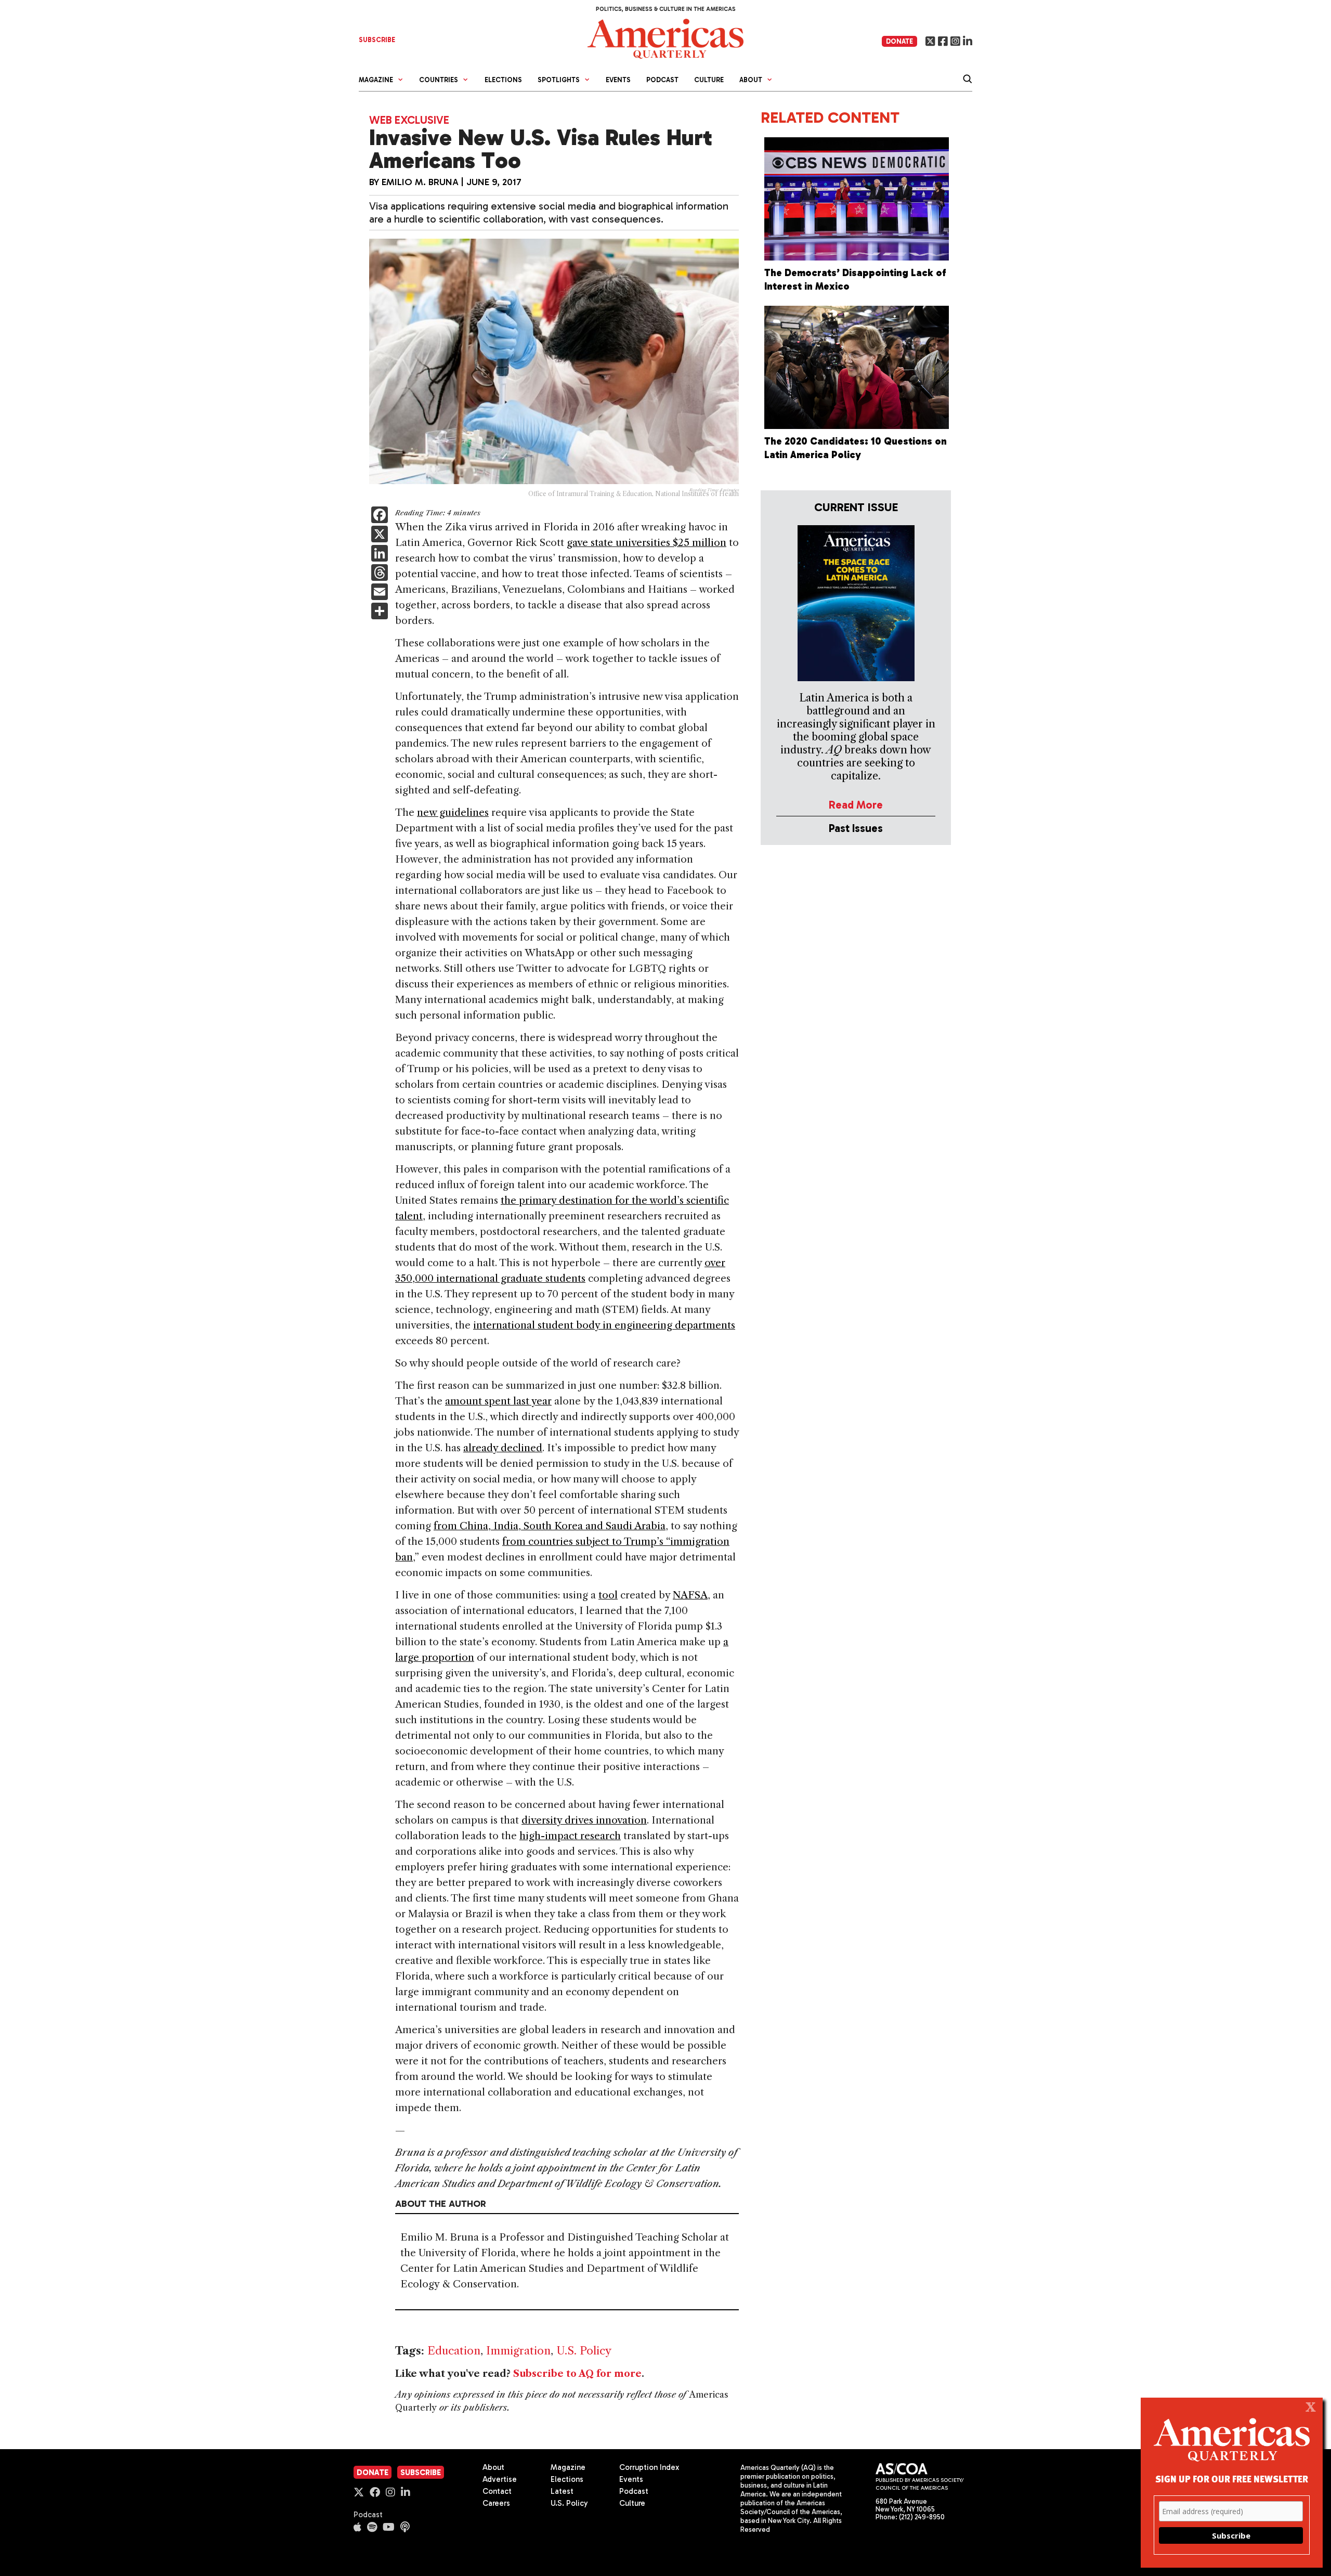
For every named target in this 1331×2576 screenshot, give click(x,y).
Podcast (662, 80)
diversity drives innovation (584, 1820)
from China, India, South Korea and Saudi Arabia (550, 1526)
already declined (503, 1448)
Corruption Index (649, 2467)
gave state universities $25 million (647, 543)
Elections (503, 80)
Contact (497, 2491)
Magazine (568, 2467)
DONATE (899, 41)
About (493, 2467)
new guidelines (453, 812)
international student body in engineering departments (604, 1325)
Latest (562, 2491)
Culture (709, 80)
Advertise (500, 2479)
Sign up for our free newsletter (1232, 2479)
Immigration (518, 2351)
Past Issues (856, 828)
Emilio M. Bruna (420, 182)
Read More (856, 805)
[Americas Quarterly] (665, 38)
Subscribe (421, 2473)
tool (608, 1595)
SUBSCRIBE (377, 40)
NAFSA (690, 1595)
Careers (496, 2503)
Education (454, 2351)
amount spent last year (498, 1401)
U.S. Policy (584, 2351)
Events (618, 80)
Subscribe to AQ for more (577, 2374)
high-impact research (570, 1836)
